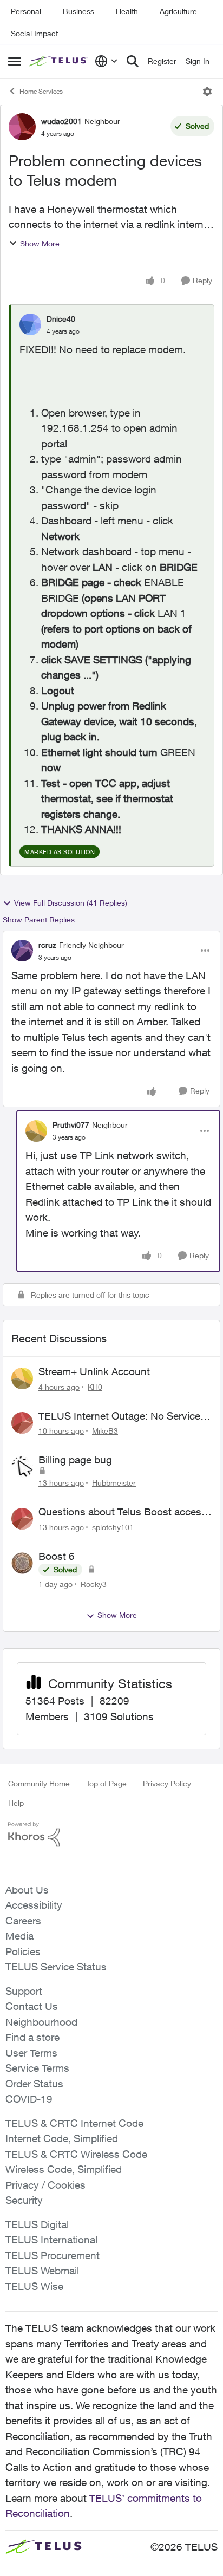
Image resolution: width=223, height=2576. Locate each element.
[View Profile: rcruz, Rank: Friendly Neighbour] (22, 951)
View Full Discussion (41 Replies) (71, 903)
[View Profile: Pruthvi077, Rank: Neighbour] (36, 1131)
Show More (40, 243)
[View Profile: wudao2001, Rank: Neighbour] (22, 127)
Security (24, 2200)
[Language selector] (106, 61)
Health (127, 11)
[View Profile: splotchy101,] (22, 1519)
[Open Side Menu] (15, 61)
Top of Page (106, 1783)
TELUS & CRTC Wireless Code (76, 2154)
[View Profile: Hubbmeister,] (22, 1467)
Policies (23, 1951)
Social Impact (34, 33)
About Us (27, 1890)
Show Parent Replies (39, 919)
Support (24, 1991)
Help (16, 1803)
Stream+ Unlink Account (94, 1371)
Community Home (39, 1783)
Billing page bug (75, 1460)
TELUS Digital (37, 2224)
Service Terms (37, 2068)
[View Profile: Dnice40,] (30, 324)
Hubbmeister (114, 1483)
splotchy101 (113, 1527)
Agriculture (178, 11)
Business (78, 11)
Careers (23, 1921)
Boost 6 (57, 1556)
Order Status (34, 2084)
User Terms (31, 2053)
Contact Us (32, 2006)
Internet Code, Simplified (62, 2138)
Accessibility (34, 1905)
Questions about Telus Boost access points (123, 1512)
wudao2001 (61, 121)
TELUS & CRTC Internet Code (74, 2123)
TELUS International (51, 2240)
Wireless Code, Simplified (64, 2169)
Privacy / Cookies (45, 2185)
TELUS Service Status (56, 1967)
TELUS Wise (34, 2286)
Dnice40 (61, 319)
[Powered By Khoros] (111, 1835)
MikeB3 (105, 1431)
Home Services (41, 91)
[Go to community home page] (59, 61)
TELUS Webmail (42, 2271)
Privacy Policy (167, 1783)
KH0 (95, 1387)
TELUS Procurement (53, 2255)
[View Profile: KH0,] (22, 1378)
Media (19, 1936)
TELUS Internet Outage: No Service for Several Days (119, 1416)
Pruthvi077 (71, 1125)
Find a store (32, 2037)
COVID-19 (29, 2099)
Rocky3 (94, 1584)
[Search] (133, 61)
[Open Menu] (207, 92)
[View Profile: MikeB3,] (22, 1423)
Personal (26, 11)
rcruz (47, 945)
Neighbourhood (41, 2022)
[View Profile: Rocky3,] (22, 1563)
